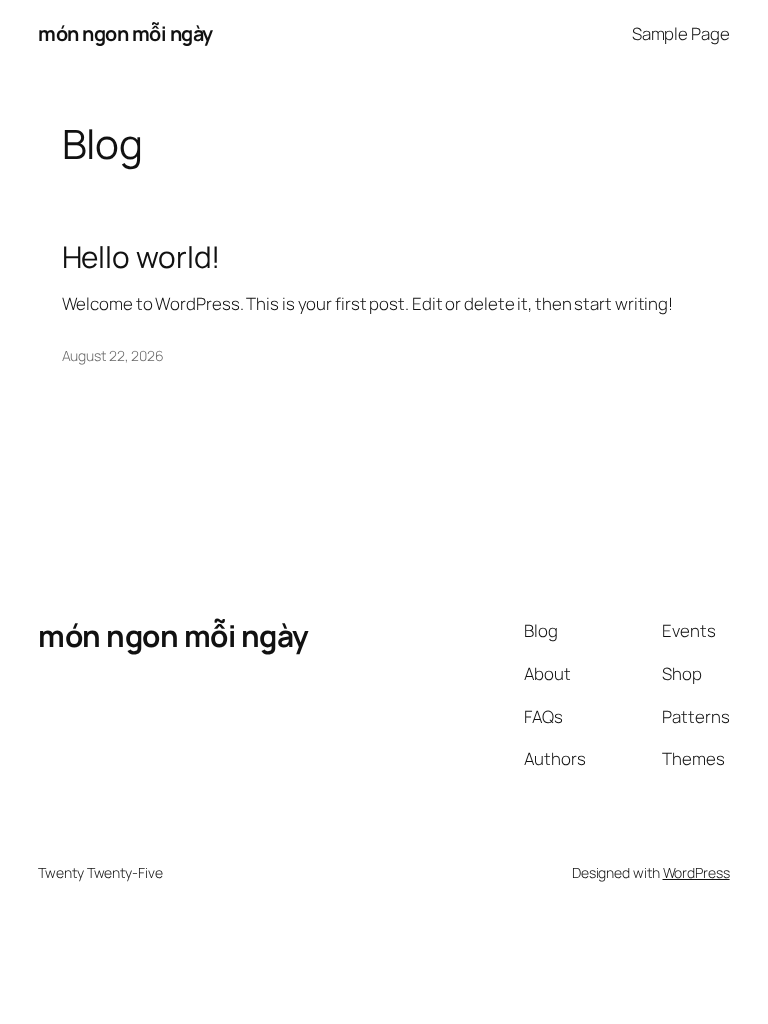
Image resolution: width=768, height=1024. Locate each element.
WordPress (696, 872)
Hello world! (141, 256)
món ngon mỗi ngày (125, 33)
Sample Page (681, 33)
